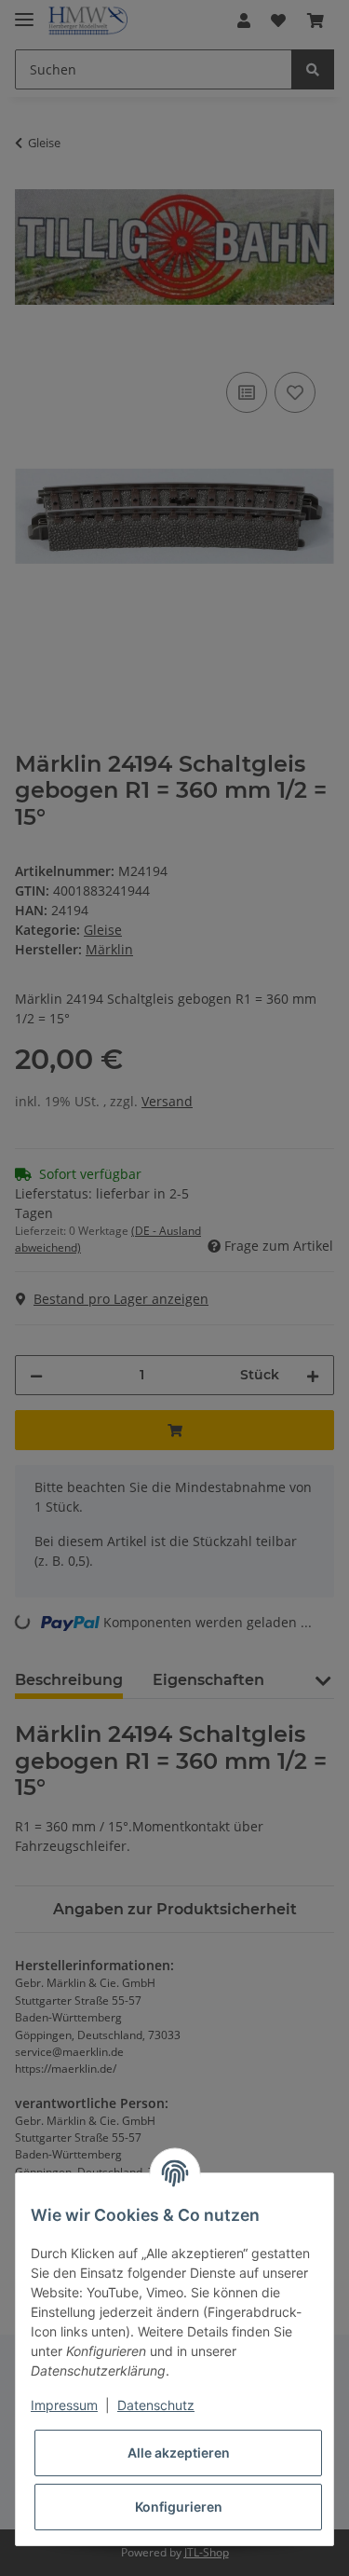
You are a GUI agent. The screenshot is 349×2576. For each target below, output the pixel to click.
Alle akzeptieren (179, 2453)
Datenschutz (156, 2405)
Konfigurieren (179, 2507)
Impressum (64, 2405)
